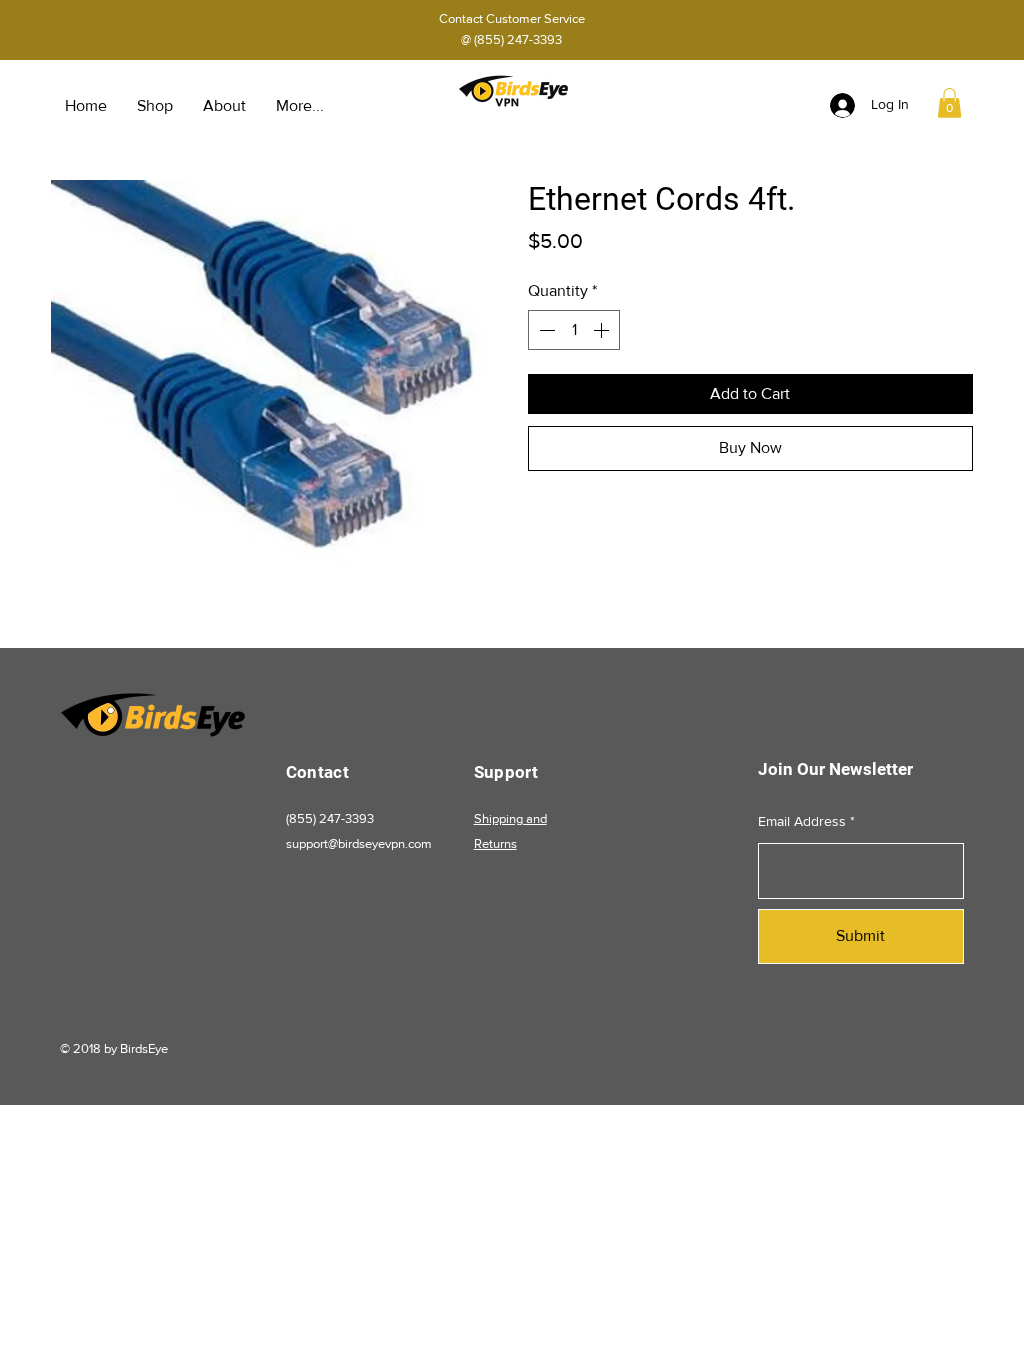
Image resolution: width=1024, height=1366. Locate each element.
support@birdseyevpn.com (359, 843)
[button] (949, 103)
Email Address (802, 821)
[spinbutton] (574, 330)
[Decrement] (545, 330)
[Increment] (603, 330)
